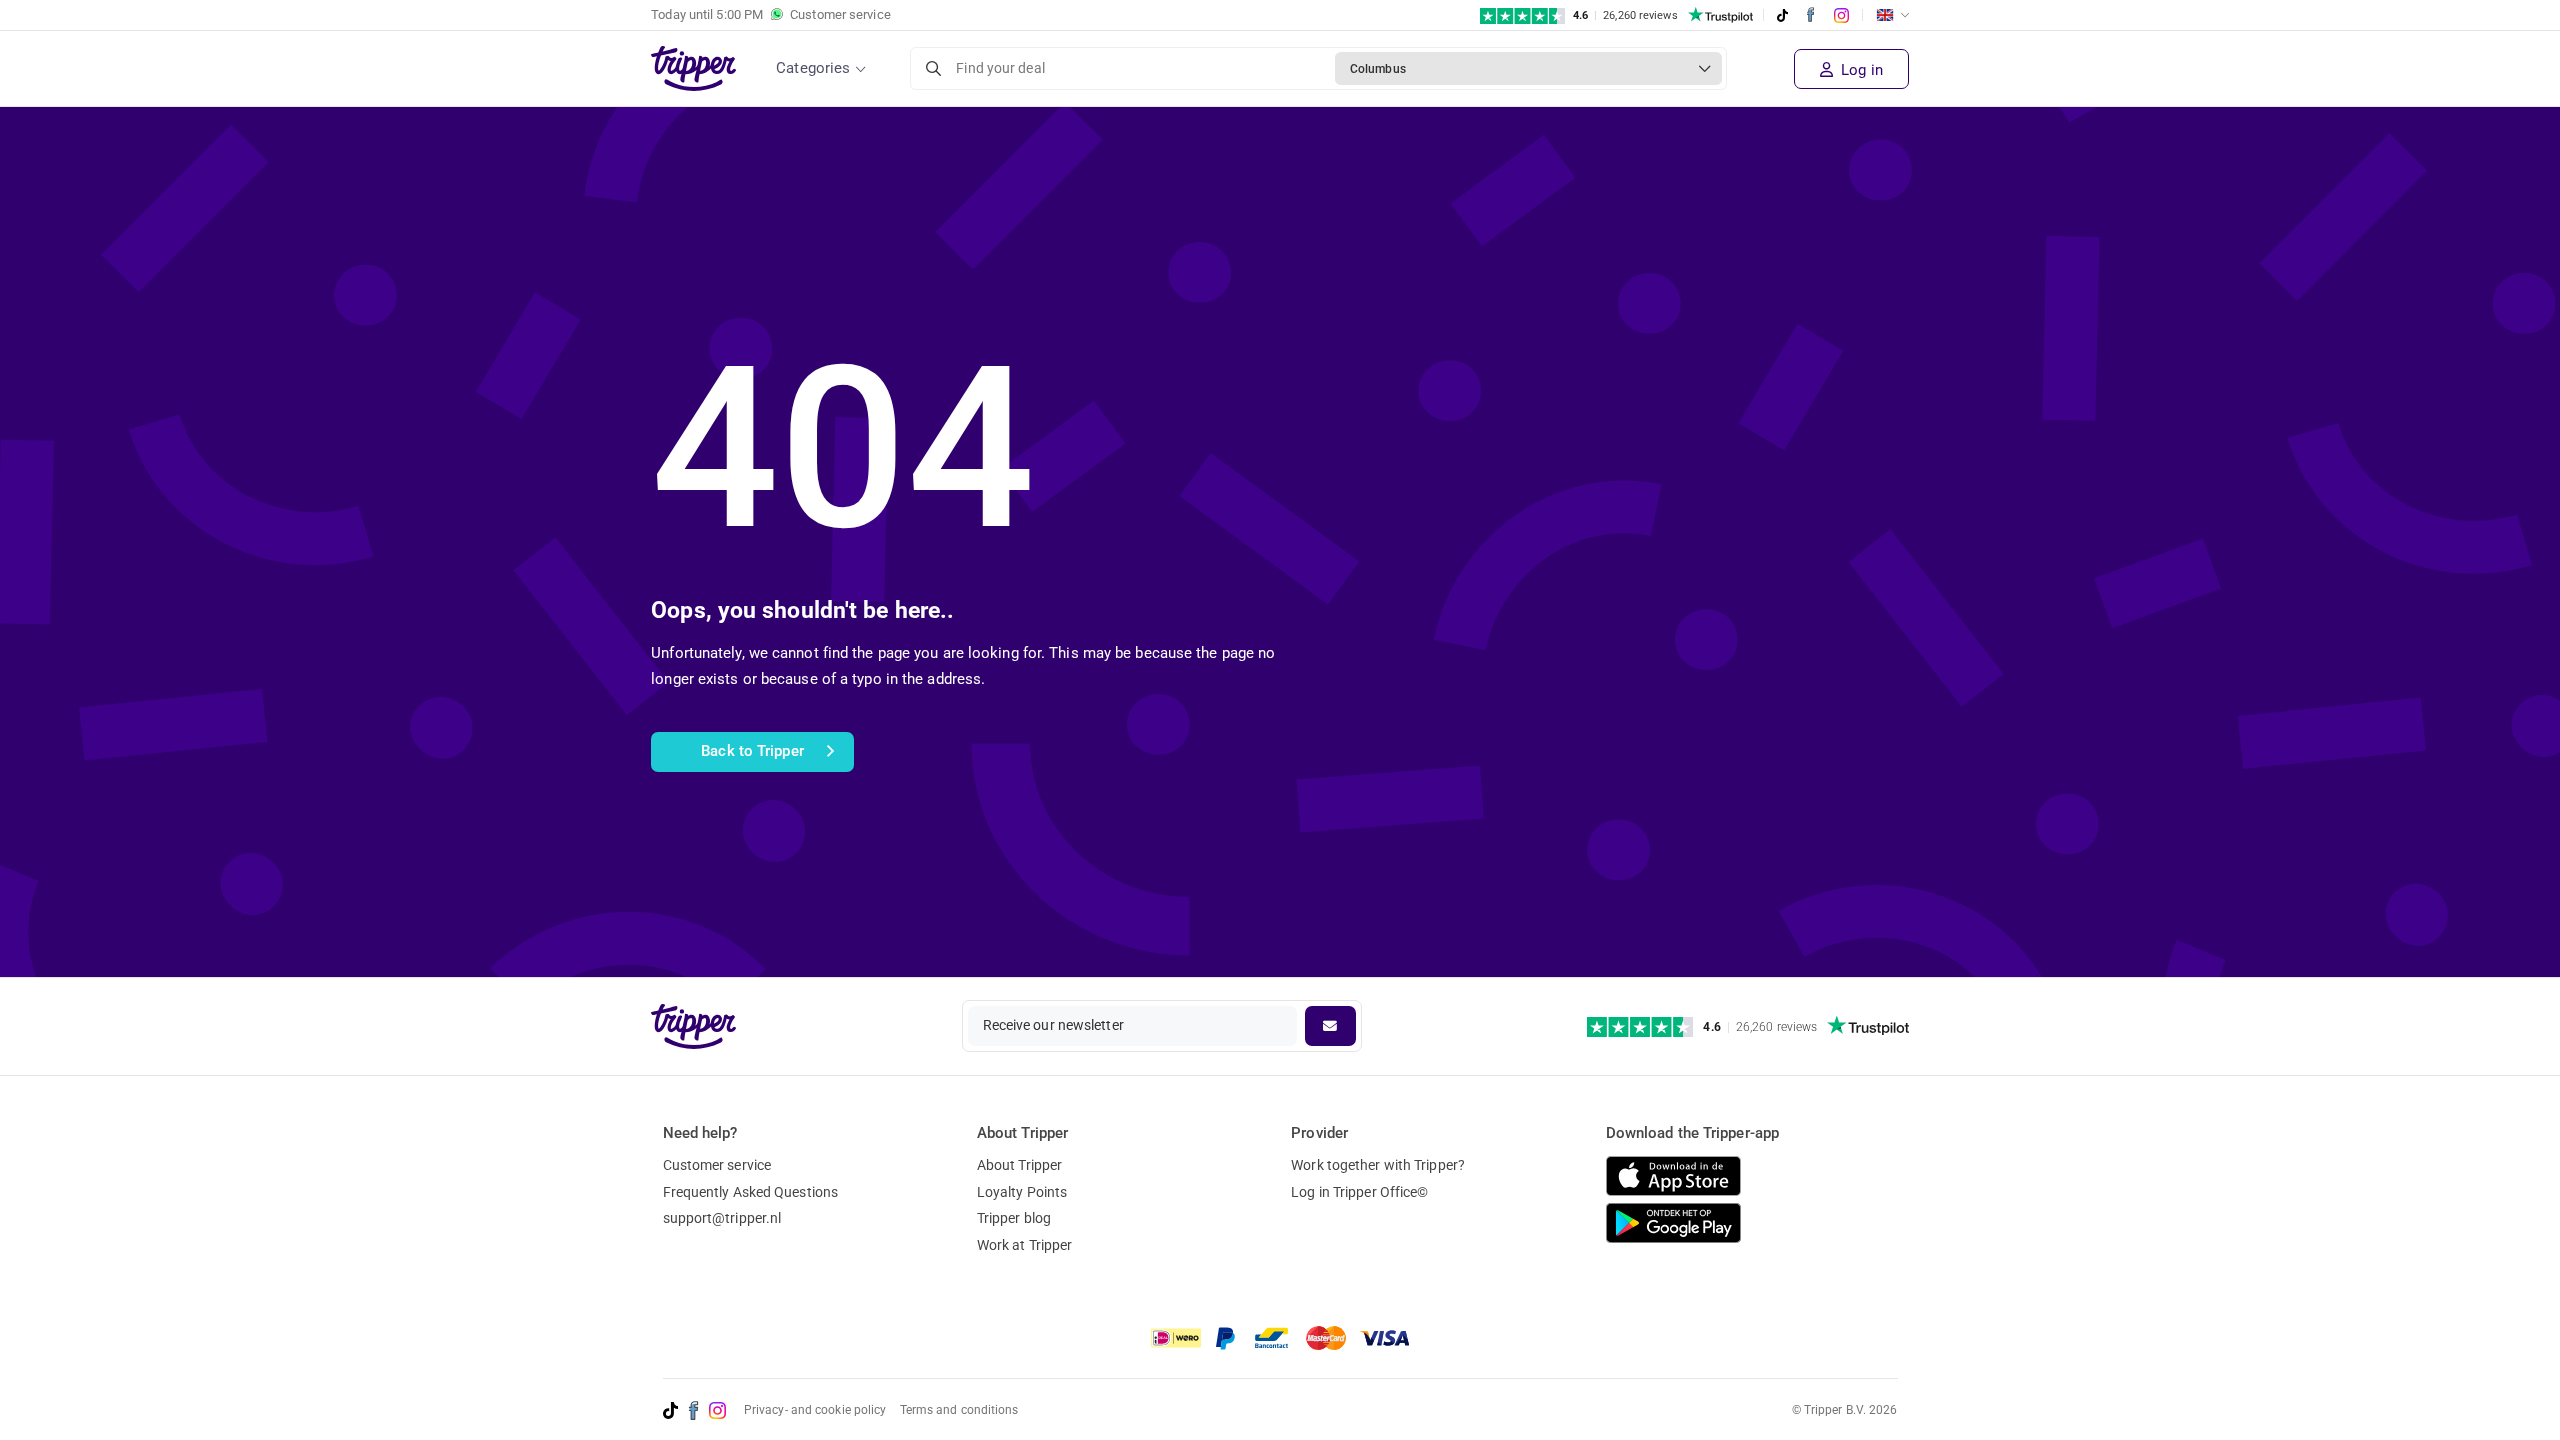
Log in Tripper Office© (1359, 1192)
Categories (813, 68)
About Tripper (1019, 1165)
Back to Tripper (752, 751)
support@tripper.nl (722, 1218)
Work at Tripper (1025, 1245)
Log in (1860, 70)
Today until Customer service (771, 14)
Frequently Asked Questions (751, 1192)
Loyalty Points (1022, 1192)
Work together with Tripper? (1378, 1165)
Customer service (717, 1165)
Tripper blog (1014, 1218)
